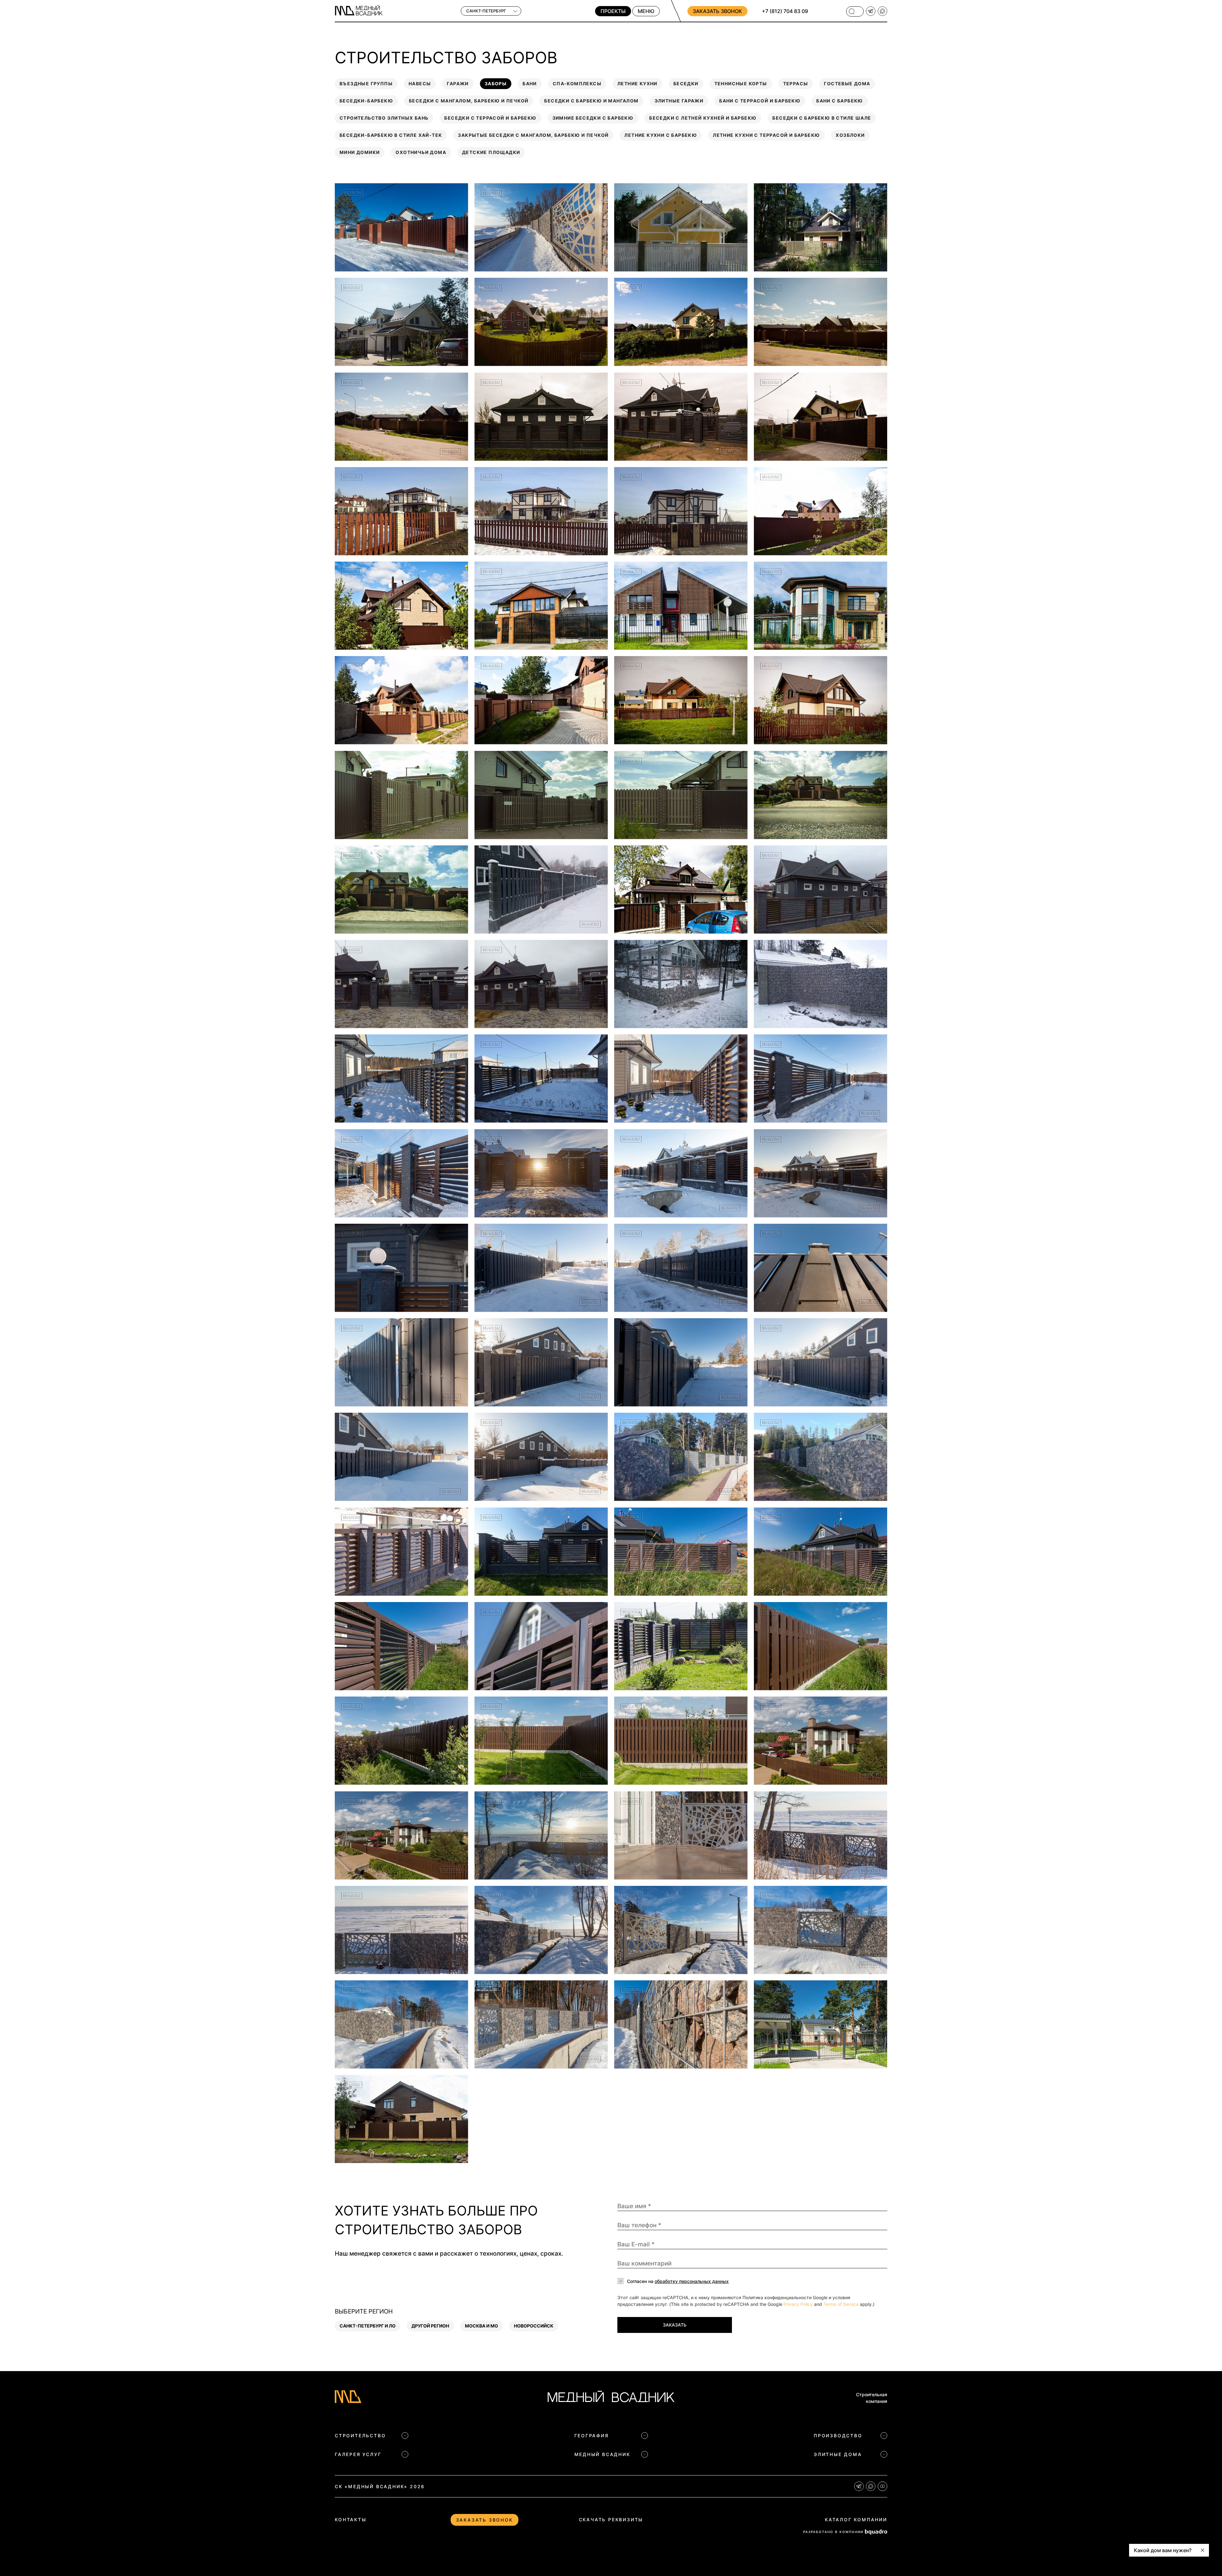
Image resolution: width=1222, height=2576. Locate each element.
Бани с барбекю (840, 101)
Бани (530, 84)
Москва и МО (481, 2326)
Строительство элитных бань (384, 118)
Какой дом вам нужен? (1163, 2550)
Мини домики (360, 152)
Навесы (420, 84)
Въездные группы (366, 84)
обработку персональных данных (692, 2281)
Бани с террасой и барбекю (760, 101)
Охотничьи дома (421, 152)
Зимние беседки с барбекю (593, 118)
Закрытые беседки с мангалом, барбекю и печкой (533, 135)
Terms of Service (841, 2304)
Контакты (351, 2520)
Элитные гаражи (679, 101)
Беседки (686, 84)
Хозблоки (850, 135)
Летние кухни (637, 84)
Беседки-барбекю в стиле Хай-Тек (391, 135)
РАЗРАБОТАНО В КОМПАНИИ (833, 2532)
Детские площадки (491, 152)
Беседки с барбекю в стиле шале (822, 118)
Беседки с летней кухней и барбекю (703, 118)
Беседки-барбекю (366, 101)
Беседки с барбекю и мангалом (591, 101)
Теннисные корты (741, 84)
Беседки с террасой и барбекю (490, 118)
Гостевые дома (847, 84)
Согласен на (678, 2281)
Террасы (796, 84)
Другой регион (430, 2326)
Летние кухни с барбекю (661, 135)
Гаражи (458, 84)
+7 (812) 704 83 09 (785, 11)
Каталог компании (856, 2520)
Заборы (496, 84)
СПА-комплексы (577, 84)
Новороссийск (534, 2326)
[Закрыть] (1203, 2550)
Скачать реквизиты (611, 2520)
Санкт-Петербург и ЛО (368, 2326)
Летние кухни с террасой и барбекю (766, 135)
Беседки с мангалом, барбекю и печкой (469, 101)
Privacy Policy (798, 2304)
